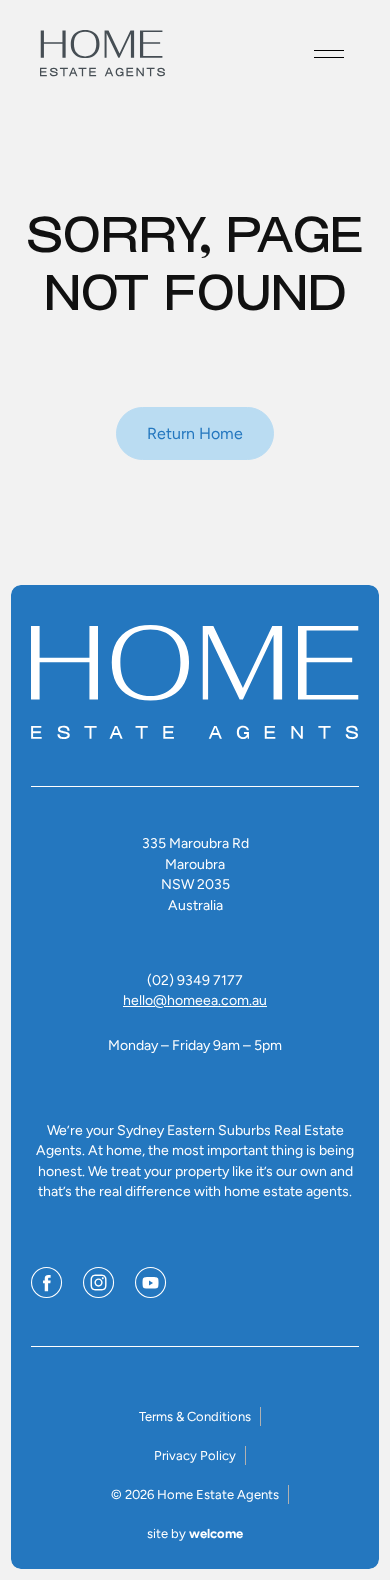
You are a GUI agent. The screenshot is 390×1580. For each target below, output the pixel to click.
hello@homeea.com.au (195, 1000)
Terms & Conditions (195, 1416)
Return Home (195, 433)
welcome (216, 1533)
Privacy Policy (195, 1455)
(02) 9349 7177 (195, 980)
